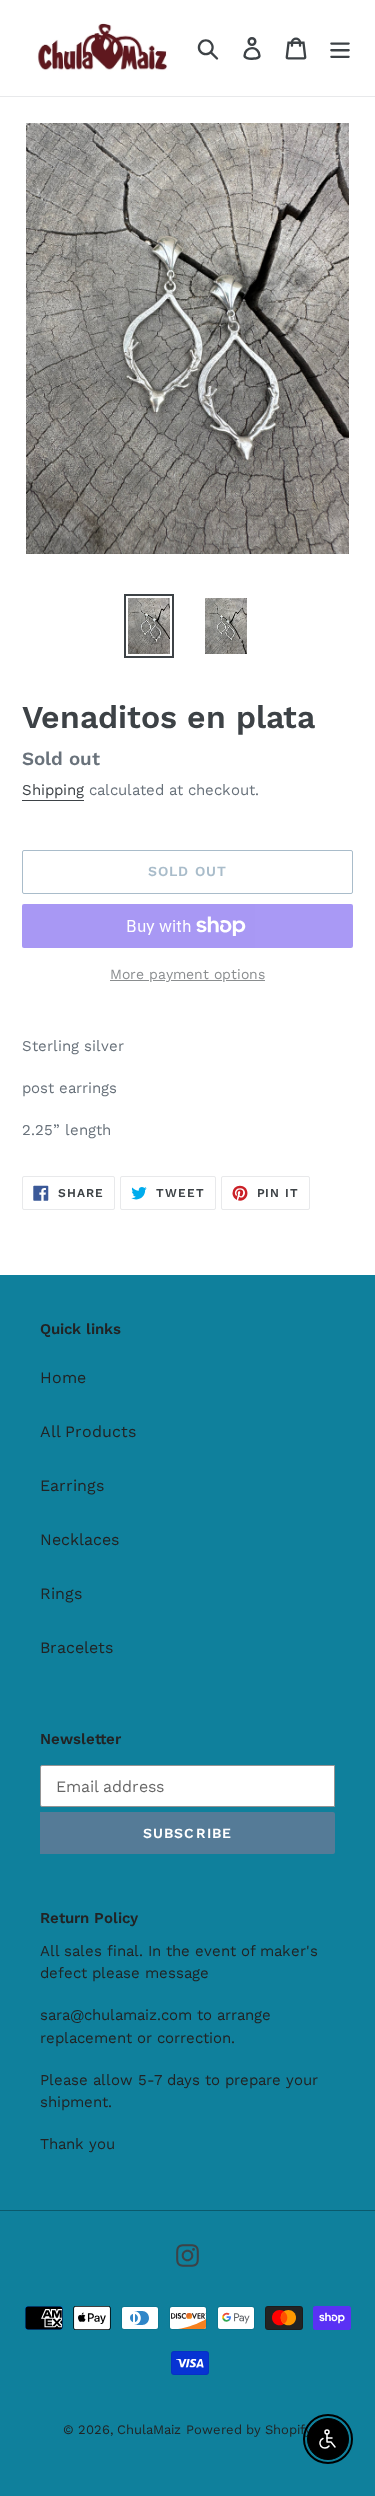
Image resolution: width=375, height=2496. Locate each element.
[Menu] (340, 48)
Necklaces (79, 1539)
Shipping (53, 790)
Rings (61, 1593)
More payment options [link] (187, 974)
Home (63, 1377)
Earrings (72, 1485)
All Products (88, 1431)
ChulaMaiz (149, 2429)
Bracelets (76, 1647)
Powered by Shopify (249, 2429)
